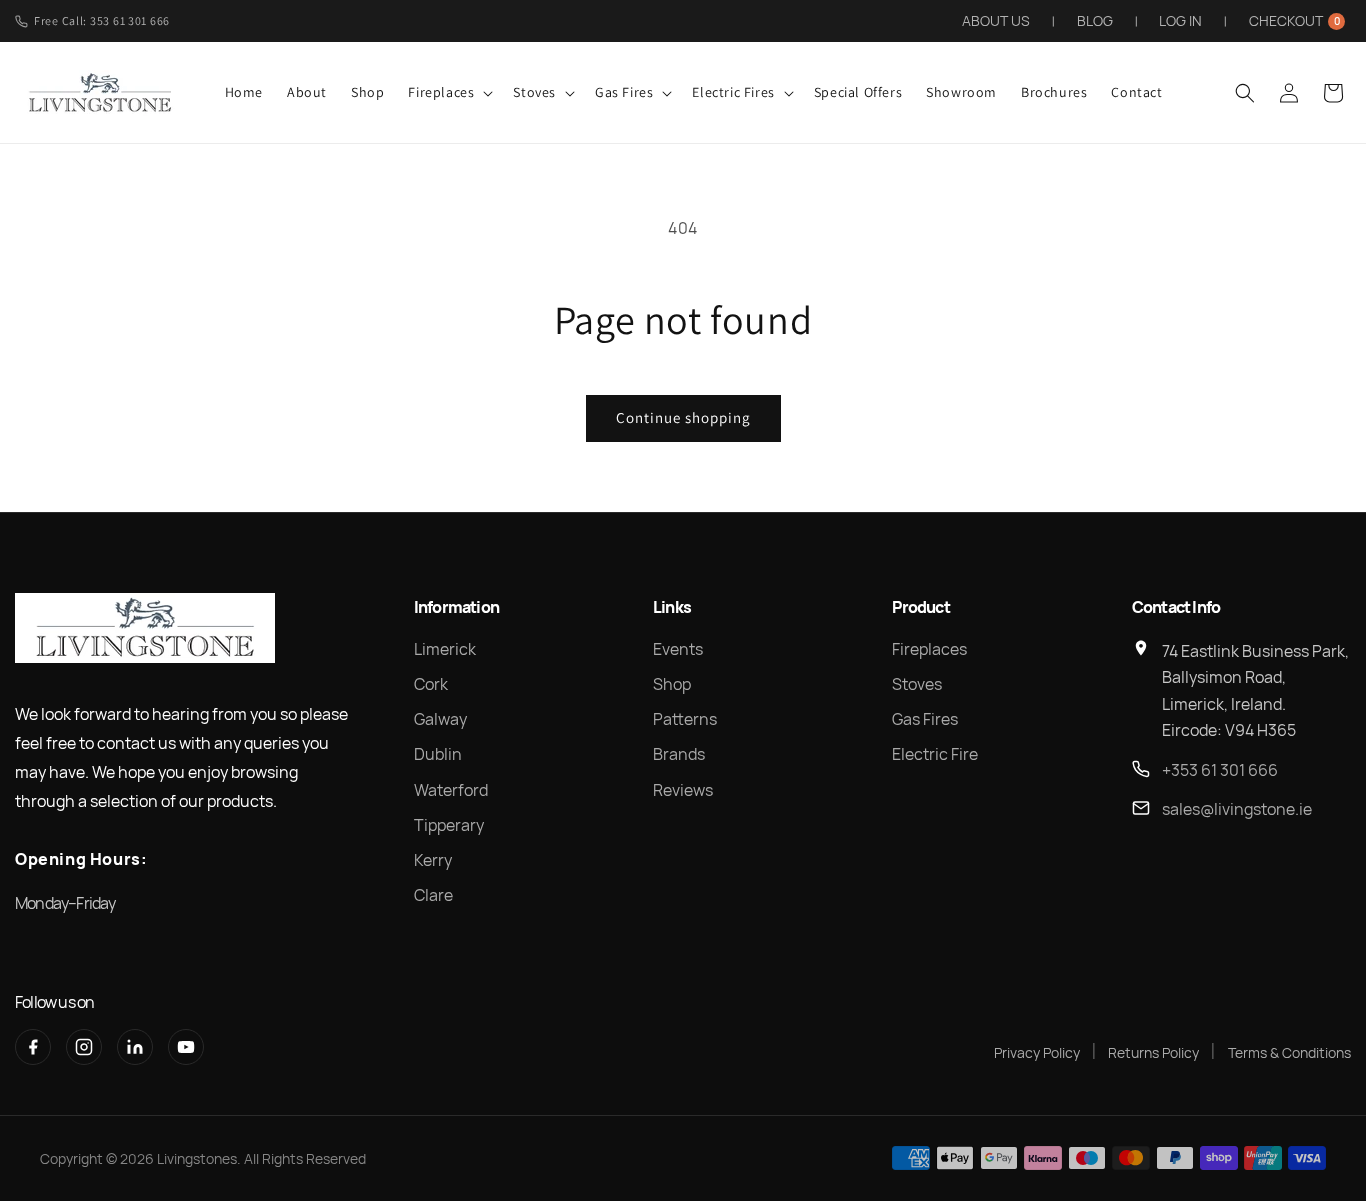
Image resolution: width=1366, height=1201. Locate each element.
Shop (672, 684)
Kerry (433, 860)
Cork (431, 684)
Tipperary (449, 825)
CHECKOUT (1294, 20)
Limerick (445, 649)
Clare (433, 895)
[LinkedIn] (135, 1047)
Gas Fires (925, 719)
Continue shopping (683, 417)
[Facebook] (33, 1047)
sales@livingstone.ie (1237, 809)
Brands (679, 754)
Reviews (683, 790)
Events (678, 649)
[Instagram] (84, 1047)
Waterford (451, 790)
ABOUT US (996, 20)
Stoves (917, 684)
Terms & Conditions (1289, 1052)
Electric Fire (935, 754)
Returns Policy (1153, 1052)
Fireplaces (929, 649)
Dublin (438, 754)
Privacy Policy (1037, 1052)
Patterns (685, 719)
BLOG (1095, 20)
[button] (448, 92)
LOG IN (1180, 20)
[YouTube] (186, 1047)
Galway (440, 719)
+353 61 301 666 (1220, 770)
